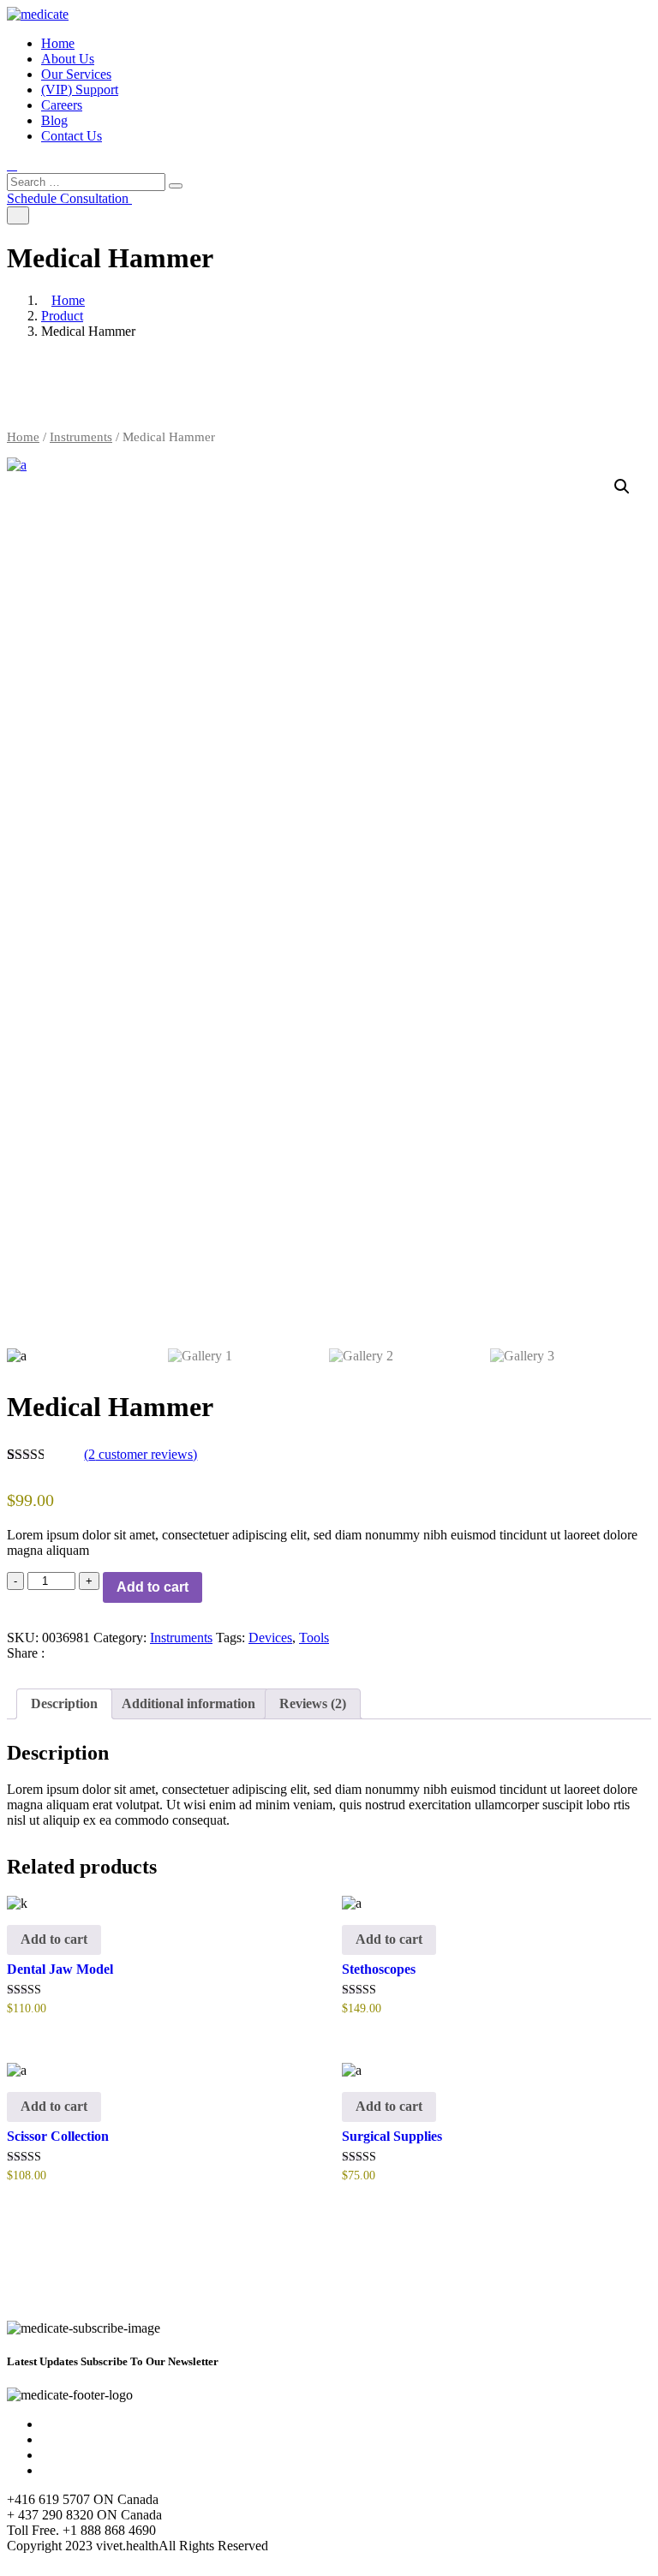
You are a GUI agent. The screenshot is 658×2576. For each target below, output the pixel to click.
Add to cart (153, 1587)
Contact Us (72, 136)
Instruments (81, 437)
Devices (270, 1638)
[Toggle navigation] (18, 215)
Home (58, 43)
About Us (68, 59)
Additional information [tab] (188, 1703)
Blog (54, 120)
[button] (622, 487)
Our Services (76, 74)
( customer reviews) (141, 1454)
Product (62, 316)
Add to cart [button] (54, 1939)
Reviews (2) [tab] (313, 1703)
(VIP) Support (80, 90)
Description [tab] (64, 1703)
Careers (62, 105)
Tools (314, 1638)
